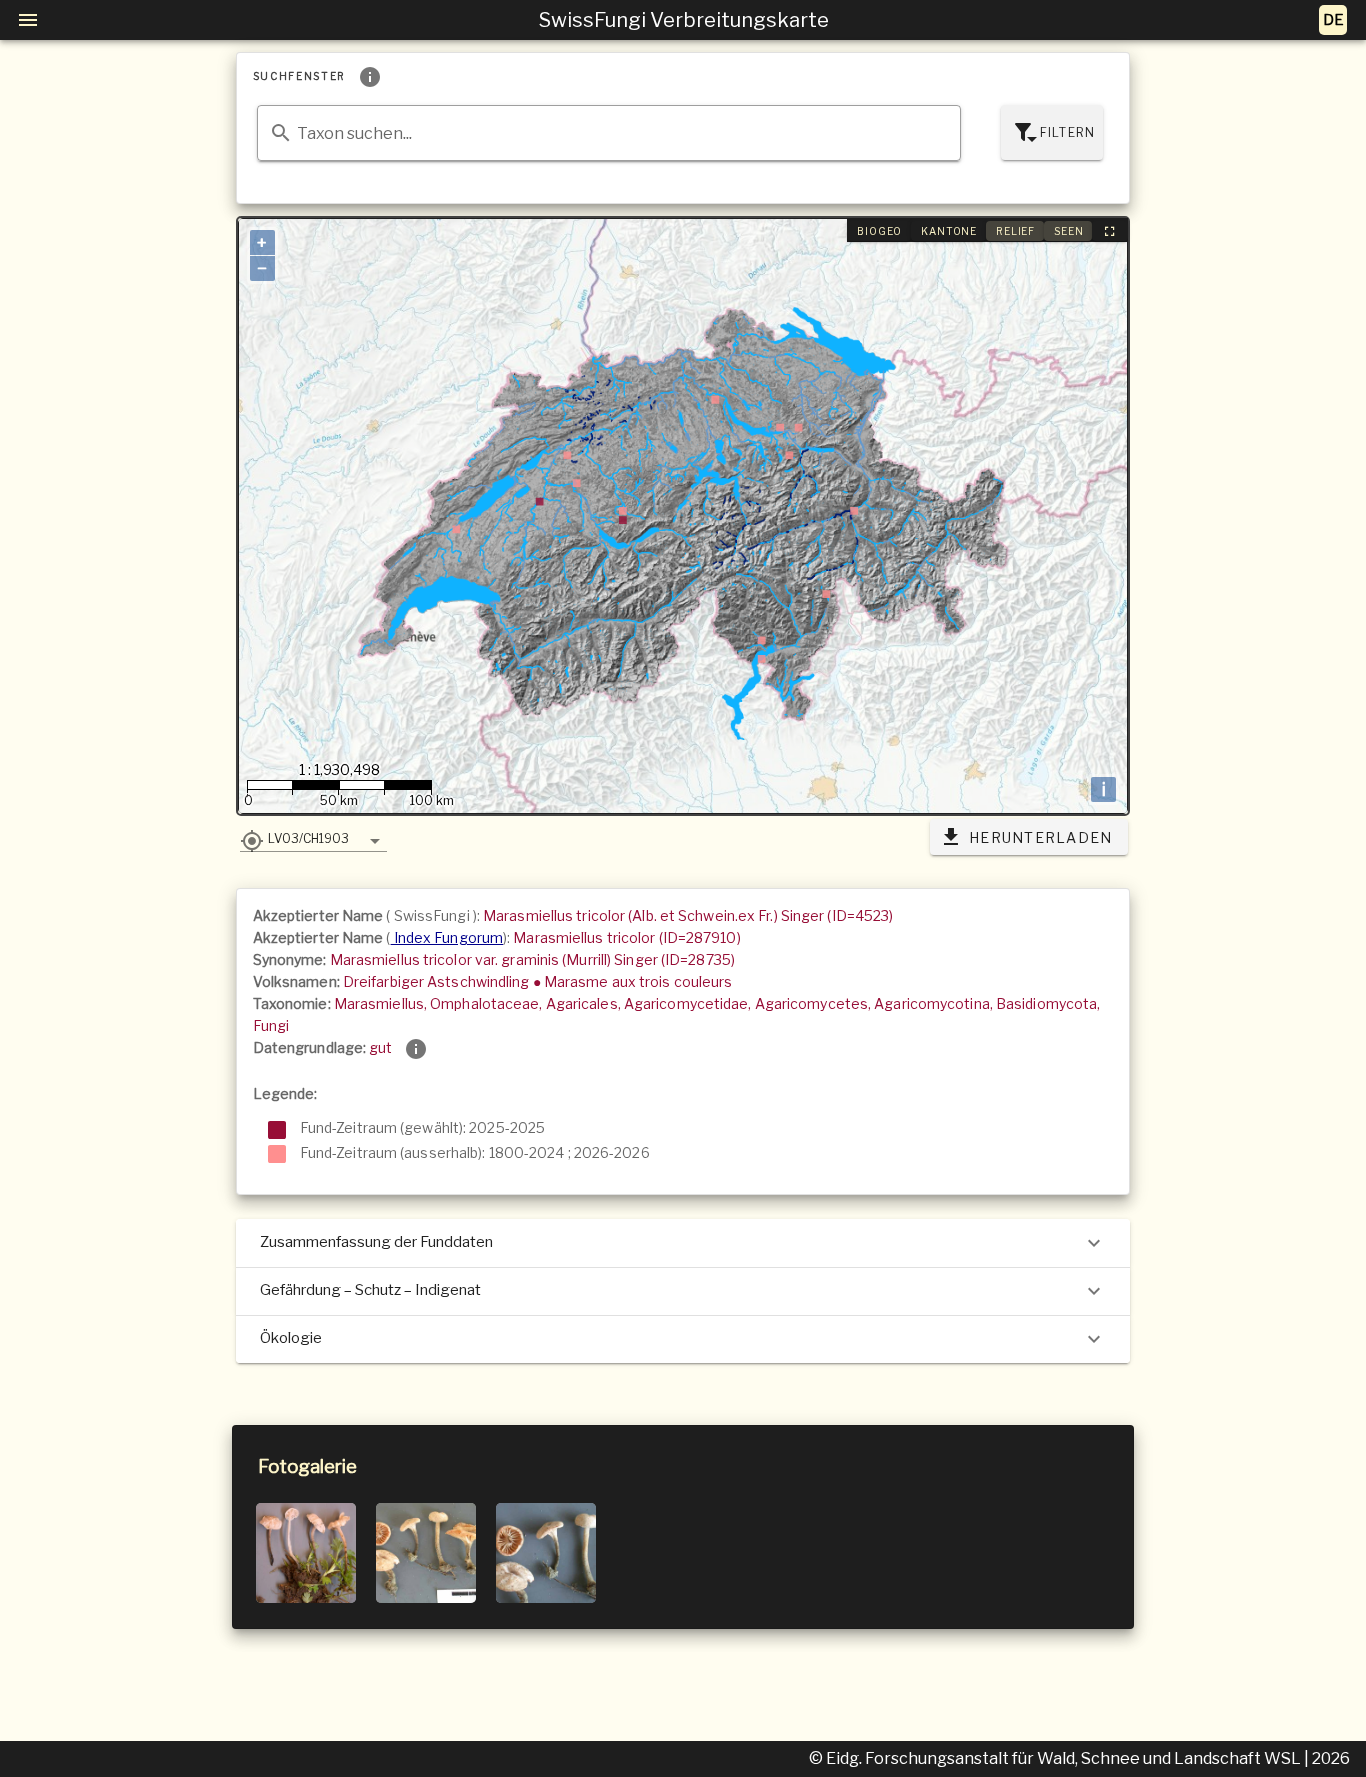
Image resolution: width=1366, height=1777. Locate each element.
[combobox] (609, 133)
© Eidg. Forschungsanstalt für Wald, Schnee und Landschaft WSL (1056, 1758)
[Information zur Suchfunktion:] (370, 77)
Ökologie (291, 1338)
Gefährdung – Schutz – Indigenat (370, 1290)
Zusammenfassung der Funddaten (376, 1242)
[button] (313, 838)
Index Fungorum (447, 937)
